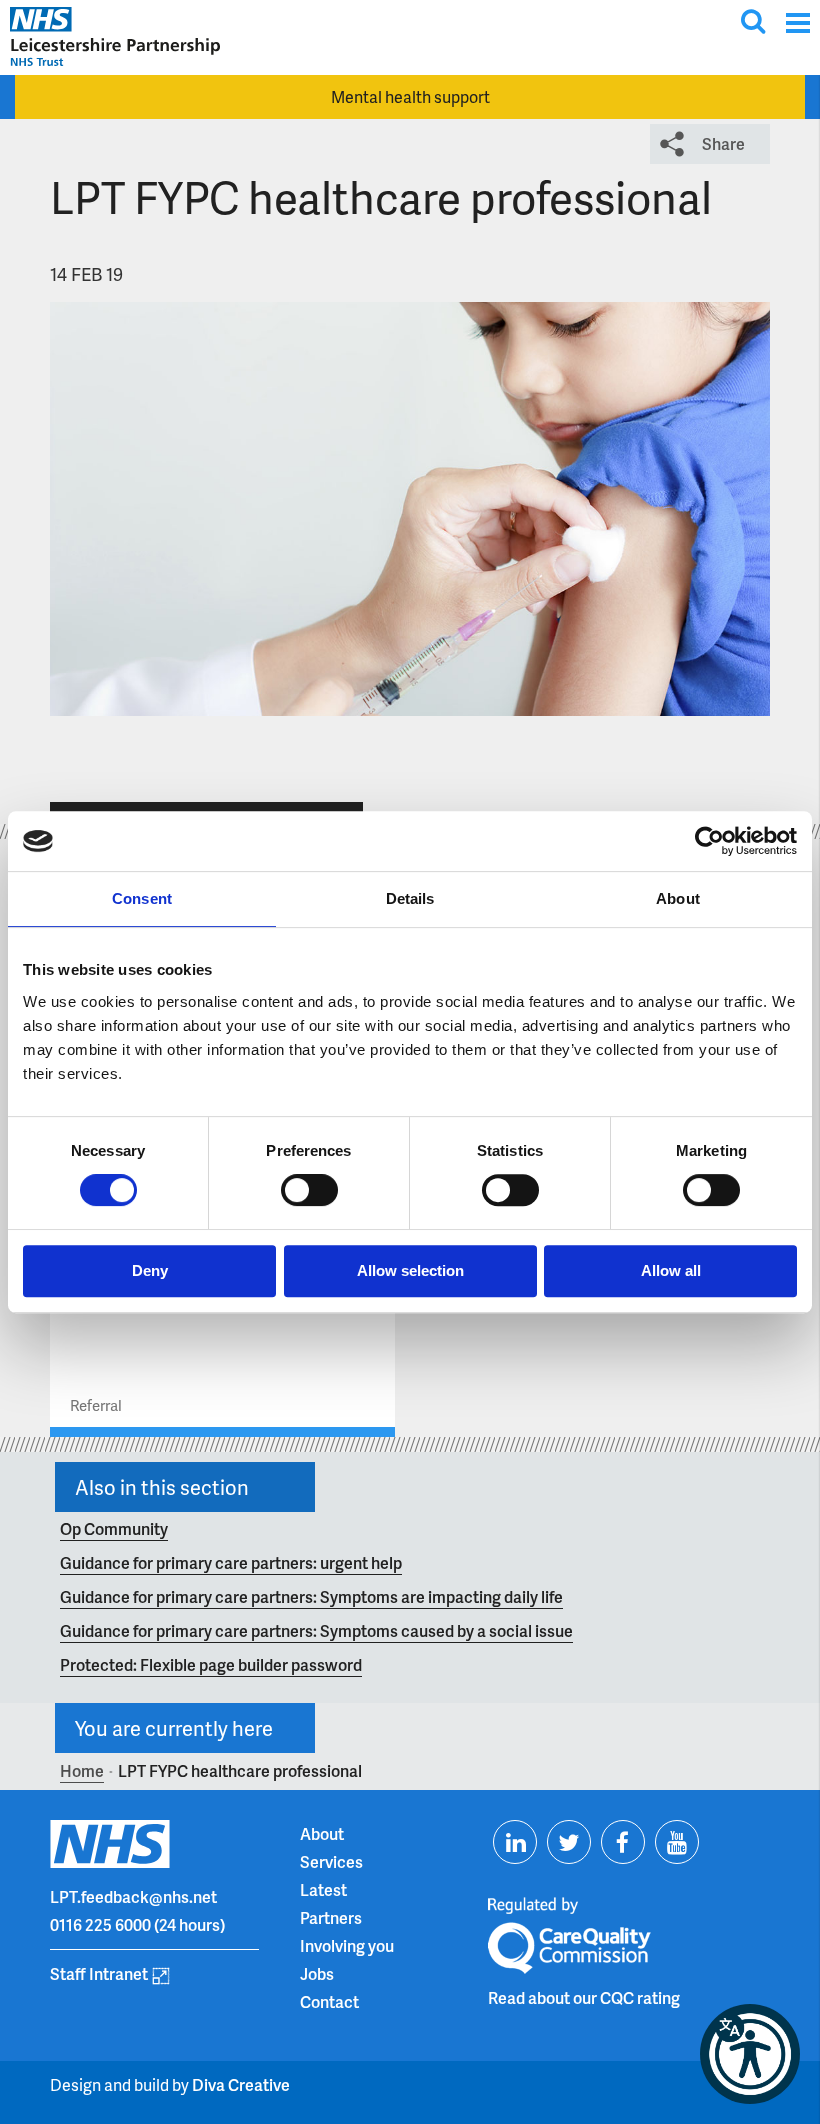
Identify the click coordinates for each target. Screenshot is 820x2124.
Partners (331, 1917)
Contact (329, 2001)
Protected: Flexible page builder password (211, 1664)
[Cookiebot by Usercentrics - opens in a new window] (709, 841)
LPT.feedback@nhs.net (133, 1896)
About (322, 1833)
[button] (750, 2054)
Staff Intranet (99, 1973)
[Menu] (797, 22)
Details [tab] (410, 898)
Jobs (317, 1973)
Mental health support (410, 96)
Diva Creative (241, 2084)
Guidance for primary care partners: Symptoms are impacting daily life (311, 1596)
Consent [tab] (142, 898)
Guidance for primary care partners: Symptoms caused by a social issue (316, 1630)
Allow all (671, 1270)
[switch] (309, 1190)
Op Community (114, 1528)
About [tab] (678, 898)
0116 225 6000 (100, 1924)
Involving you (347, 1945)
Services (331, 1861)
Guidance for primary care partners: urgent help (231, 1562)
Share (723, 143)
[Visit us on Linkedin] (515, 1842)
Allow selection (410, 1270)
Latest (323, 1889)
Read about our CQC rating (584, 1997)
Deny (150, 1270)
